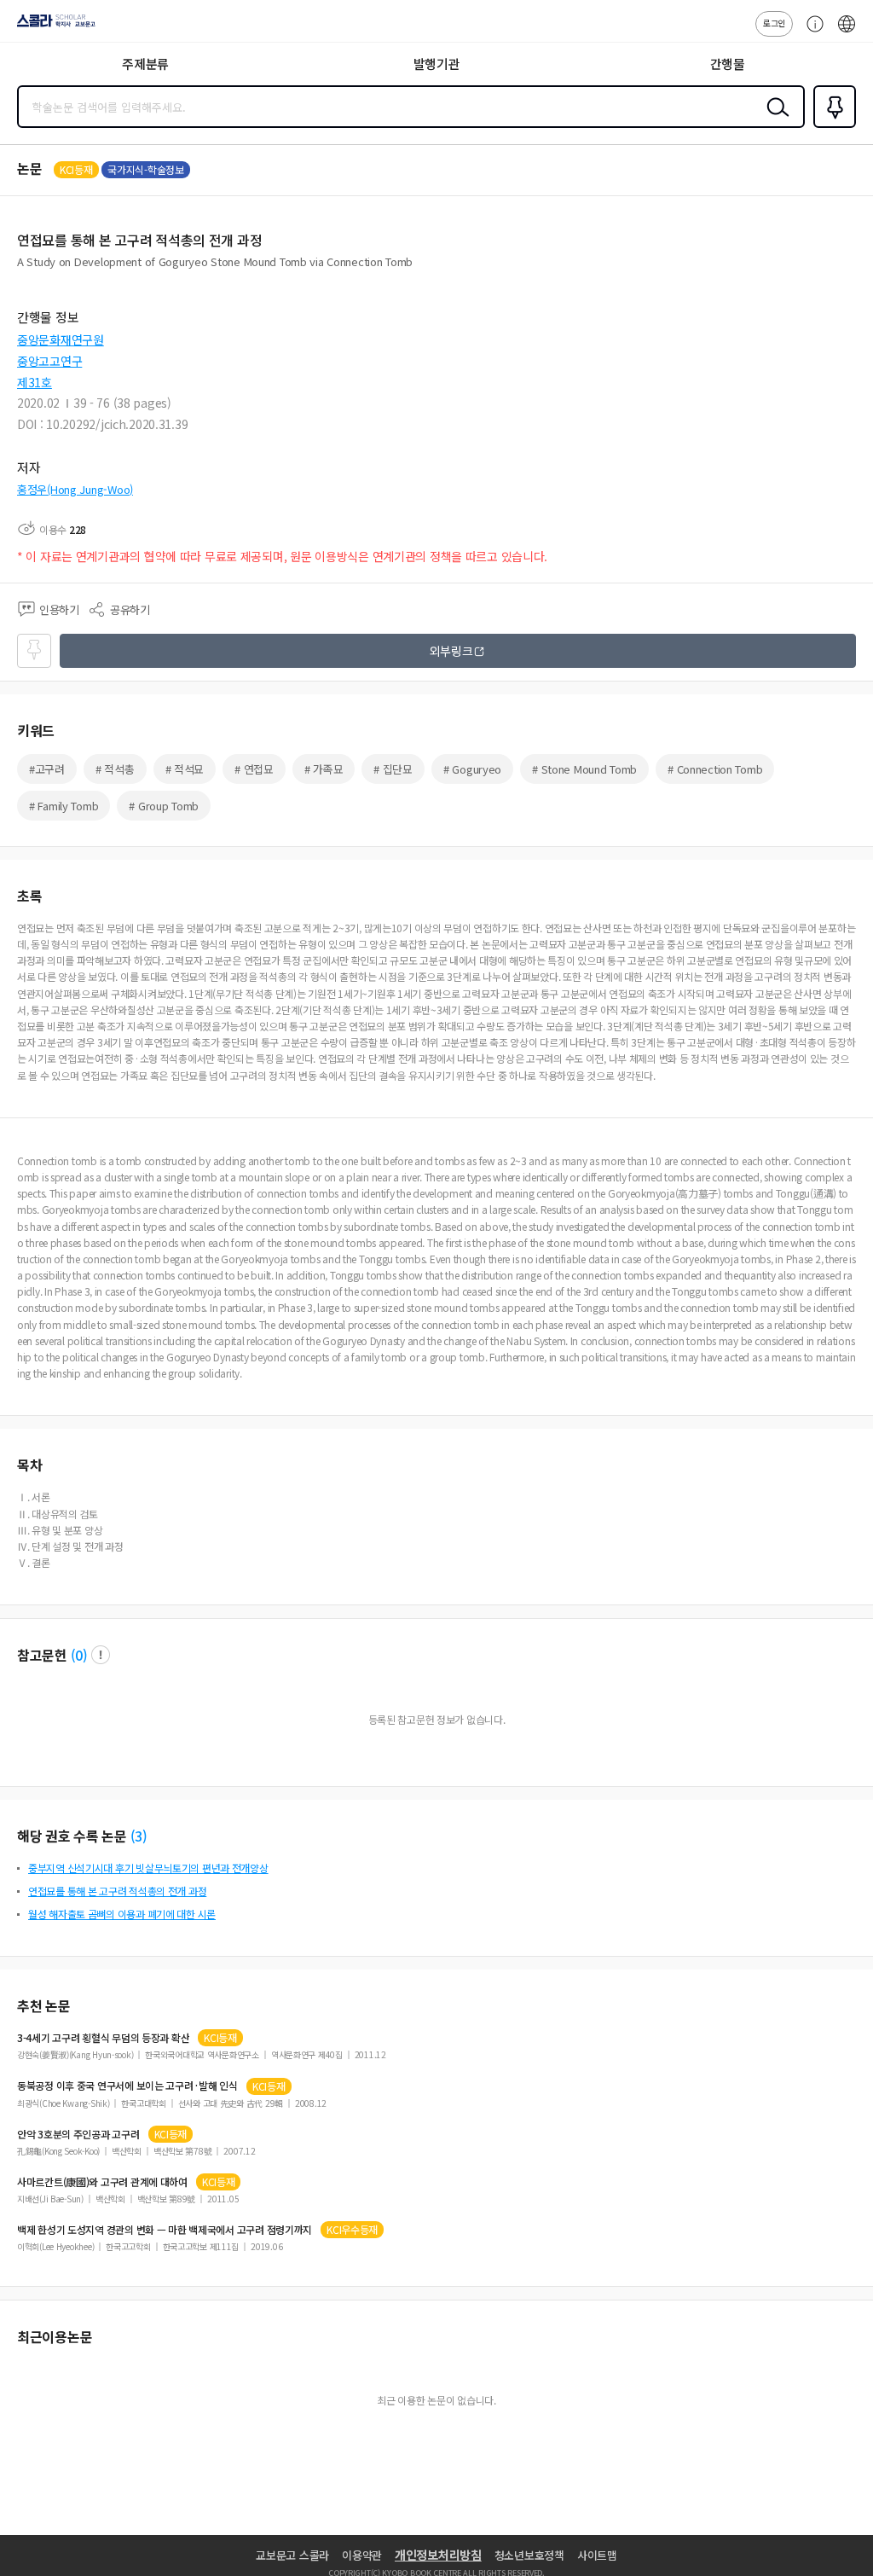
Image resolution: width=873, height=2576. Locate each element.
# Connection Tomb (715, 769)
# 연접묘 (254, 769)
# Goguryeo (472, 769)
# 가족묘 (324, 769)
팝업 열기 (101, 1655)
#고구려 (47, 769)
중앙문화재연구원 (61, 339)
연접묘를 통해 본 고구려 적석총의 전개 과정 (117, 1891)
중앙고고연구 (49, 361)
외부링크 (451, 651)
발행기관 (437, 64)
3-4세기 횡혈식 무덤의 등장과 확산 (103, 2038)
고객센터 (811, 32)
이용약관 (362, 2555)
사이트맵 (597, 2555)
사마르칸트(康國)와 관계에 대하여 (102, 2182)
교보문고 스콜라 (292, 2555)
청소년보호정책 (529, 2555)
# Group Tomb (164, 806)
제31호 (35, 382)
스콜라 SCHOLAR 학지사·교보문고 (53, 26)
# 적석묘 (185, 769)
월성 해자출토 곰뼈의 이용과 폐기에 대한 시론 (122, 1914)
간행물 (728, 64)
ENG (847, 32)
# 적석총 (115, 769)
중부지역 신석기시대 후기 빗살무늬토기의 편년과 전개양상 (148, 1868)
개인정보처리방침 (438, 2555)
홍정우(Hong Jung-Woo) (75, 489)
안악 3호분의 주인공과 (78, 2134)
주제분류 (145, 64)
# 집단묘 (393, 769)
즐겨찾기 (831, 126)
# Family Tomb (64, 806)
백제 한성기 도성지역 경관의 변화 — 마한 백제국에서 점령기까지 (165, 2230)
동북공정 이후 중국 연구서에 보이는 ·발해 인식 (127, 2086)
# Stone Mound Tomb (584, 769)
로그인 (774, 23)
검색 (774, 120)
